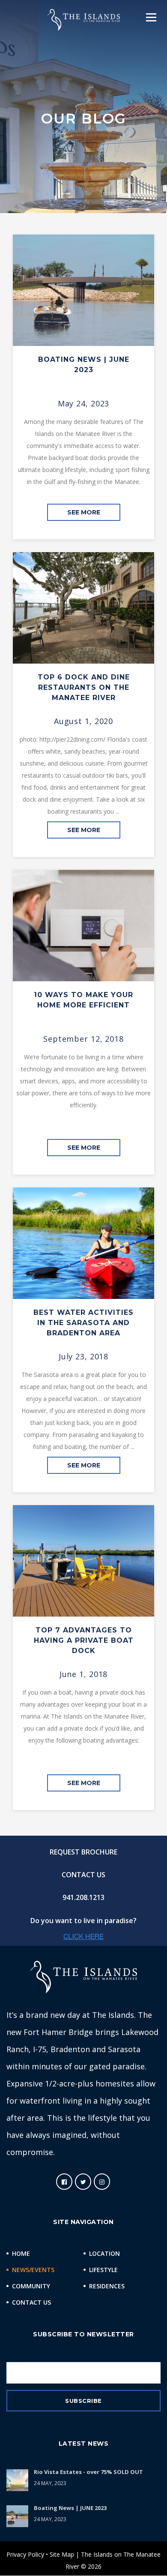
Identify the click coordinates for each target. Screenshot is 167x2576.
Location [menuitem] (104, 2253)
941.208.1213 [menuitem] (83, 1897)
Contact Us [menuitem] (31, 2302)
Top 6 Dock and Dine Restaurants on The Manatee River (84, 687)
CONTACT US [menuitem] (83, 1875)
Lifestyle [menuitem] (103, 2270)
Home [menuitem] (21, 2253)
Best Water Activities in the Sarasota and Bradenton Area (83, 1323)
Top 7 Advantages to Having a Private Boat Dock (84, 1640)
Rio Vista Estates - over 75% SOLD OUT (88, 2472)
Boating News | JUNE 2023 (70, 2508)
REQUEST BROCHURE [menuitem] (83, 1852)
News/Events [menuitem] (33, 2270)
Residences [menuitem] (107, 2286)
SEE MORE (84, 512)
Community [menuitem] (31, 2286)
